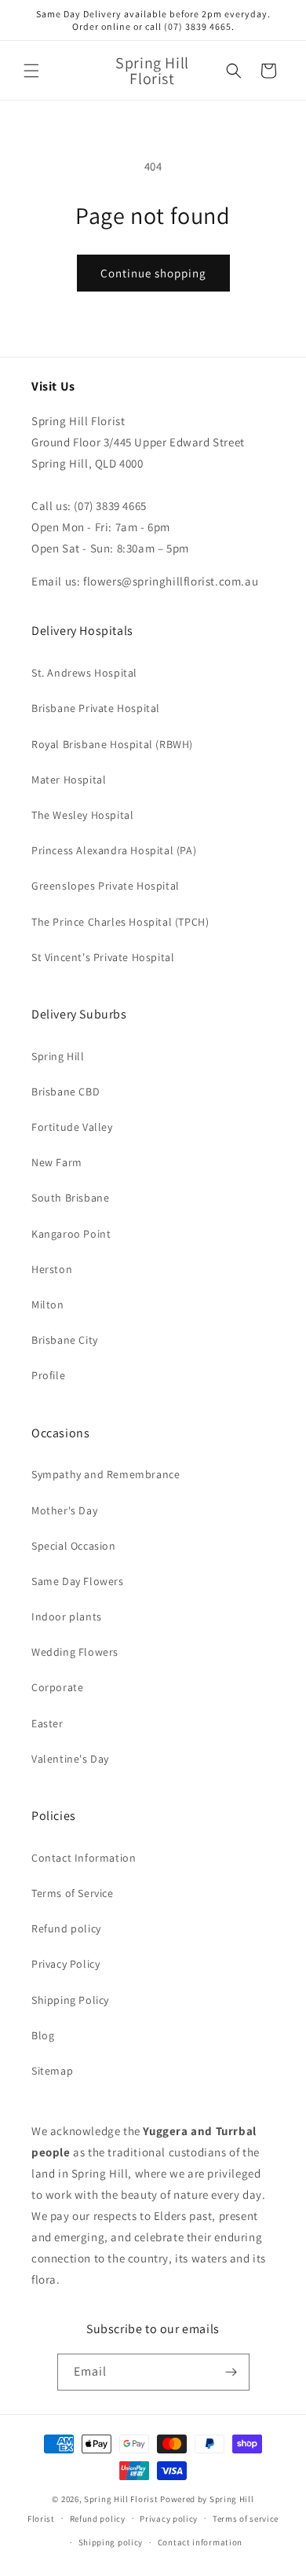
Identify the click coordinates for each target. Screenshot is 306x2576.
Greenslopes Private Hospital (106, 886)
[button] (31, 71)
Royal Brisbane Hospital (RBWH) (112, 744)
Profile (48, 1375)
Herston (52, 1269)
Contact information (200, 2542)
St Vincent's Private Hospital (103, 957)
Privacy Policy (66, 1964)
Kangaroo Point (71, 1234)
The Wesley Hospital (82, 815)
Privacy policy (169, 2519)
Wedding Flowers (75, 1652)
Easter (47, 1723)
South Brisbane (70, 1198)
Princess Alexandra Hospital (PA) (114, 850)
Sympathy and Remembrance (106, 1474)
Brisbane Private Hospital (96, 708)
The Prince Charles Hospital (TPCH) (120, 922)
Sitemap (52, 2071)
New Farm (57, 1162)
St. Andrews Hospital (84, 673)
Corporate (57, 1687)
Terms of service (246, 2519)
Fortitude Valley (72, 1127)
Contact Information (84, 1858)
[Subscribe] (231, 2372)
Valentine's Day (70, 1759)
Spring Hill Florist (121, 2499)
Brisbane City (65, 1340)
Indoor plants (67, 1616)
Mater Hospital (69, 780)
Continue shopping (153, 273)
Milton (48, 1305)
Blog (43, 2035)
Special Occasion (74, 1546)
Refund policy (66, 1928)
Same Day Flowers (78, 1581)
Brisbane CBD (66, 1092)
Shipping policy (111, 2542)
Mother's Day (64, 1510)
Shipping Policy (70, 2000)
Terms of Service (73, 1893)
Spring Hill (58, 1056)
